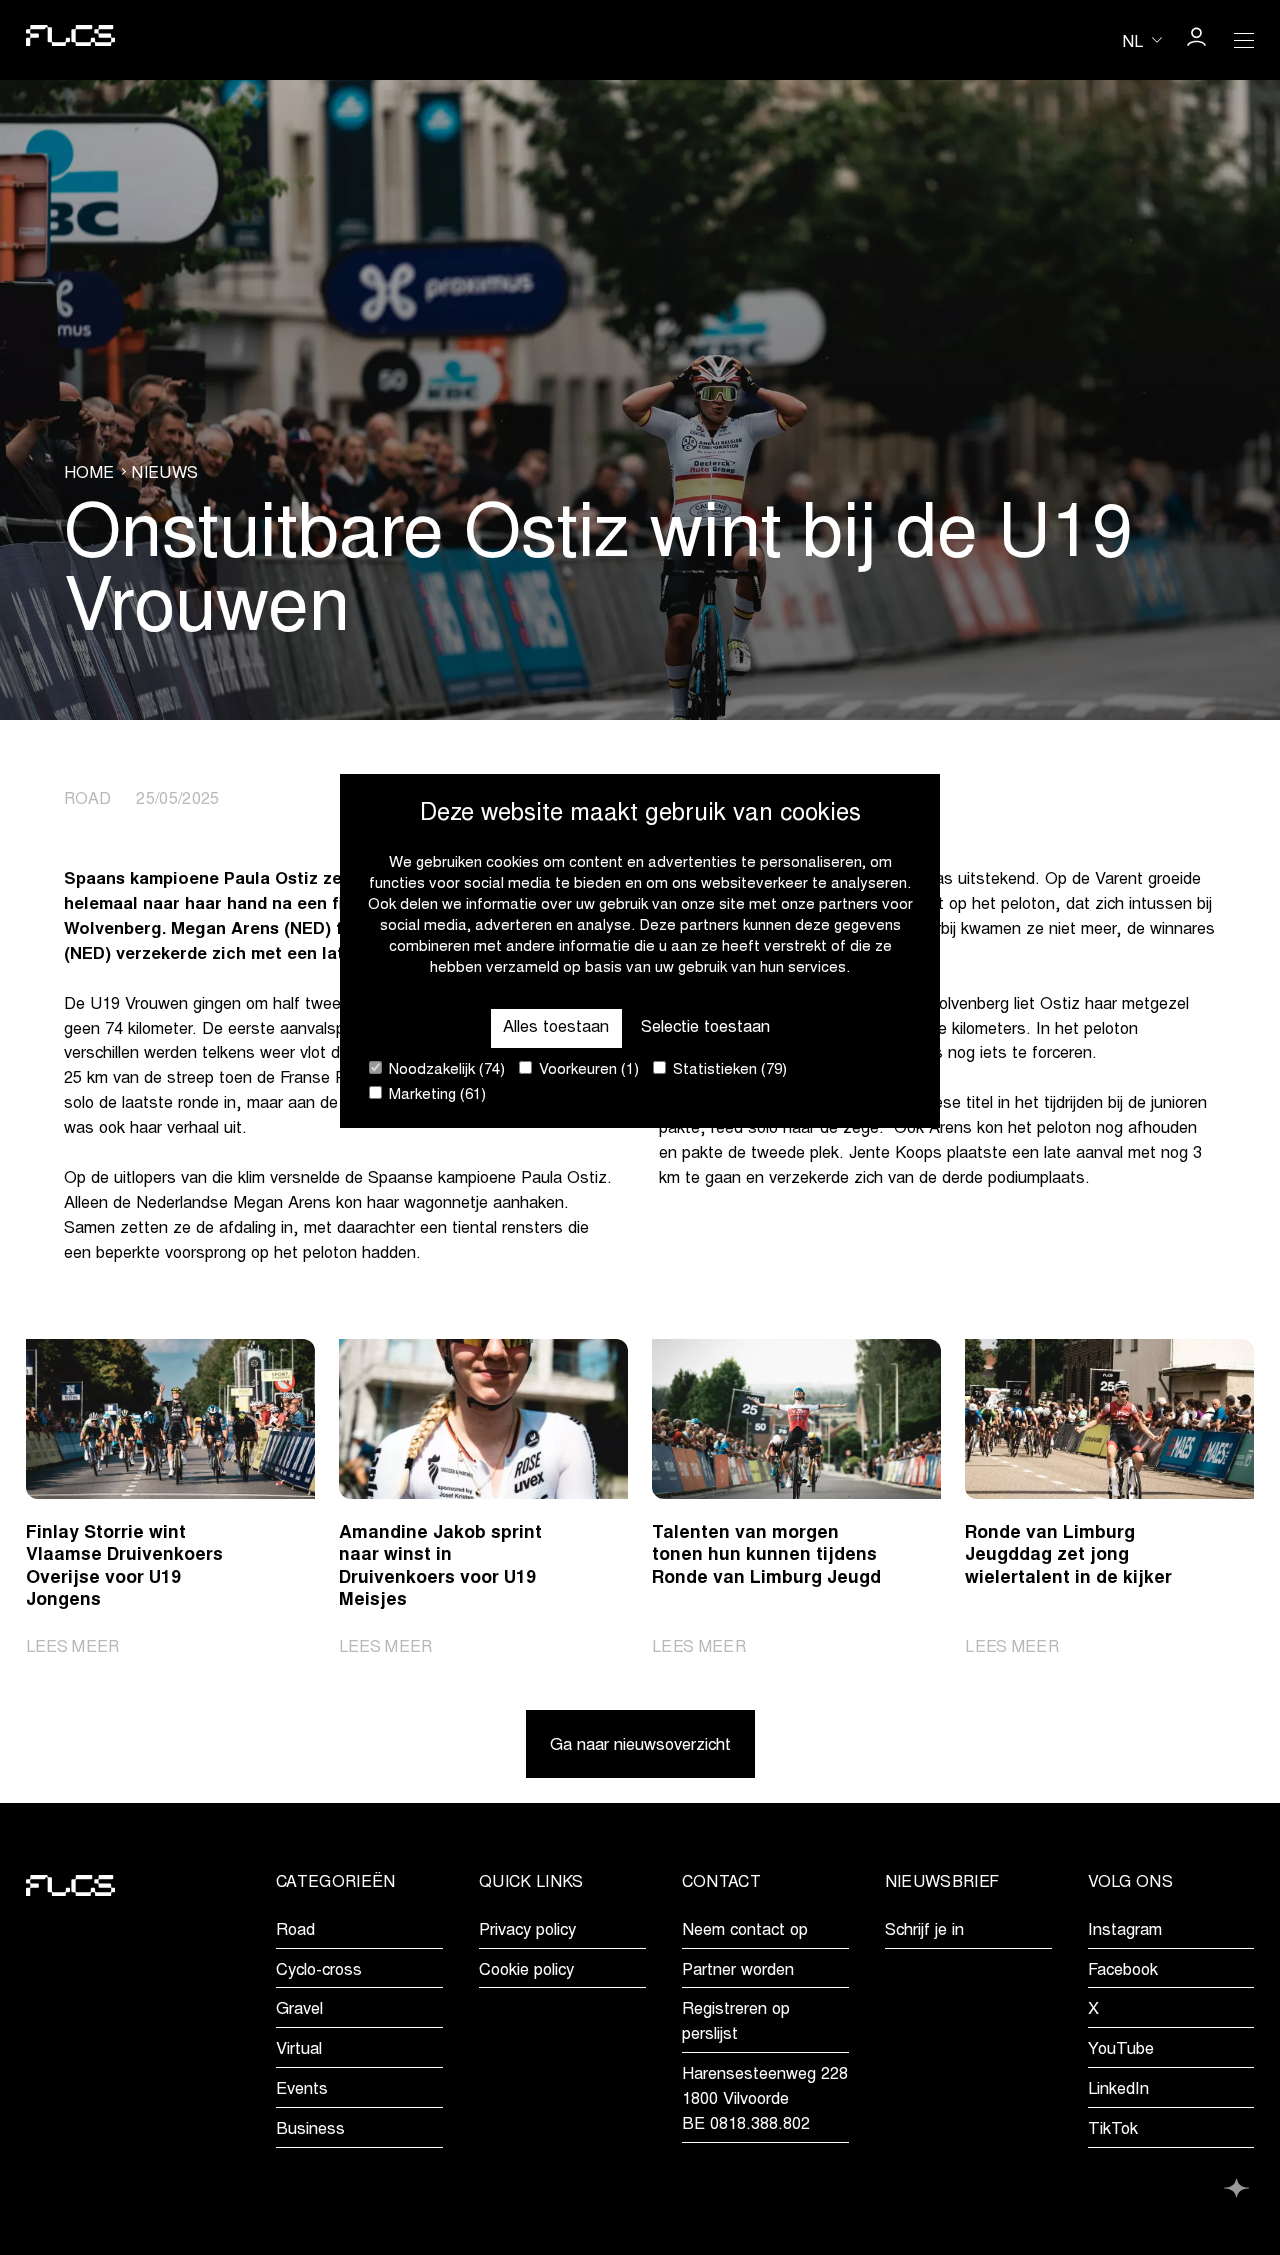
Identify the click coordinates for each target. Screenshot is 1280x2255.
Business (310, 2130)
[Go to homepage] (71, 40)
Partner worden (738, 1971)
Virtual (299, 2050)
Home (89, 474)
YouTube (1121, 2050)
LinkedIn (1118, 2090)
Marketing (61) (435, 1095)
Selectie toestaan (705, 1027)
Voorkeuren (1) (587, 1070)
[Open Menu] (1244, 40)
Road (295, 1931)
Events (302, 2090)
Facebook (1123, 1971)
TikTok (1113, 2130)
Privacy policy (527, 1931)
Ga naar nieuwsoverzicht (640, 1746)
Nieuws (164, 474)
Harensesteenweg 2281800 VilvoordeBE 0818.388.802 (765, 2100)
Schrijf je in (924, 1931)
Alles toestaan (556, 1027)
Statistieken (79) (728, 1070)
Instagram (1125, 1931)
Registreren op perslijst (736, 2022)
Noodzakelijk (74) (445, 1070)
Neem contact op (745, 1931)
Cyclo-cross (319, 1971)
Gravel (299, 2010)
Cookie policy (526, 1971)
